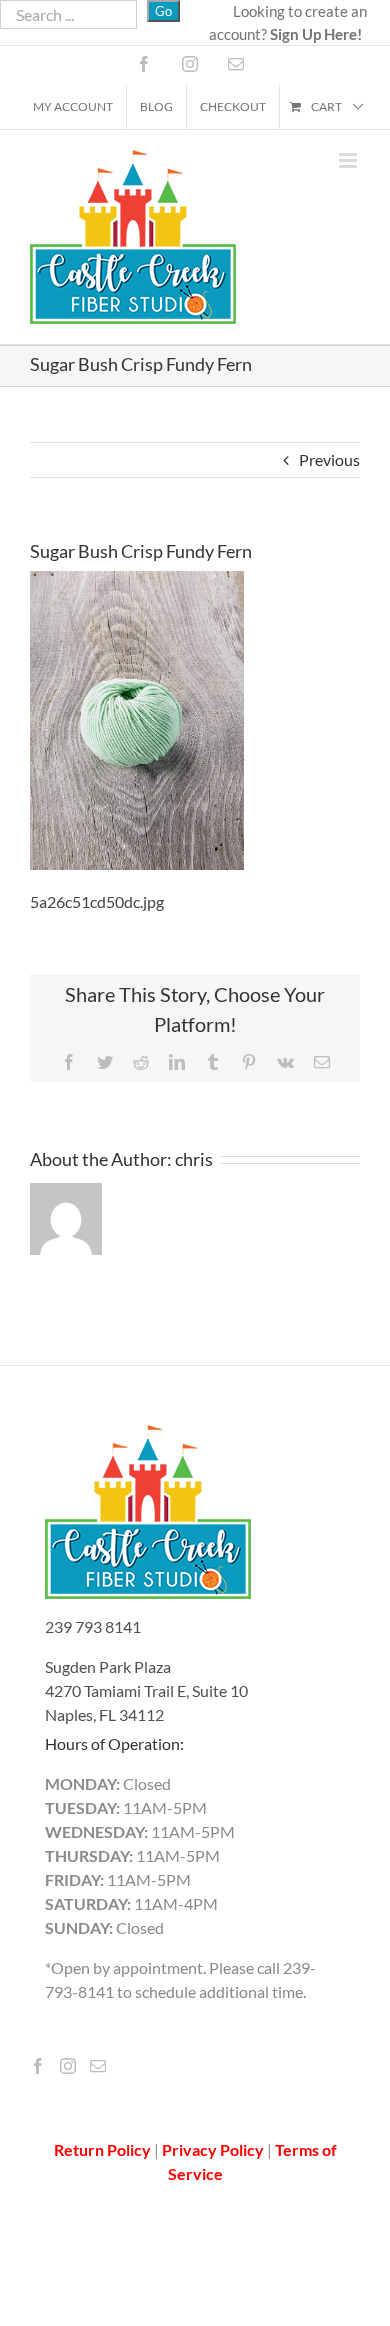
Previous (329, 459)
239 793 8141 (93, 1626)
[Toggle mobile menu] (349, 160)
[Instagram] (68, 2066)
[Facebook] (38, 2066)
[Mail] (98, 2066)
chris (194, 1159)
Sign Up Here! (316, 34)
